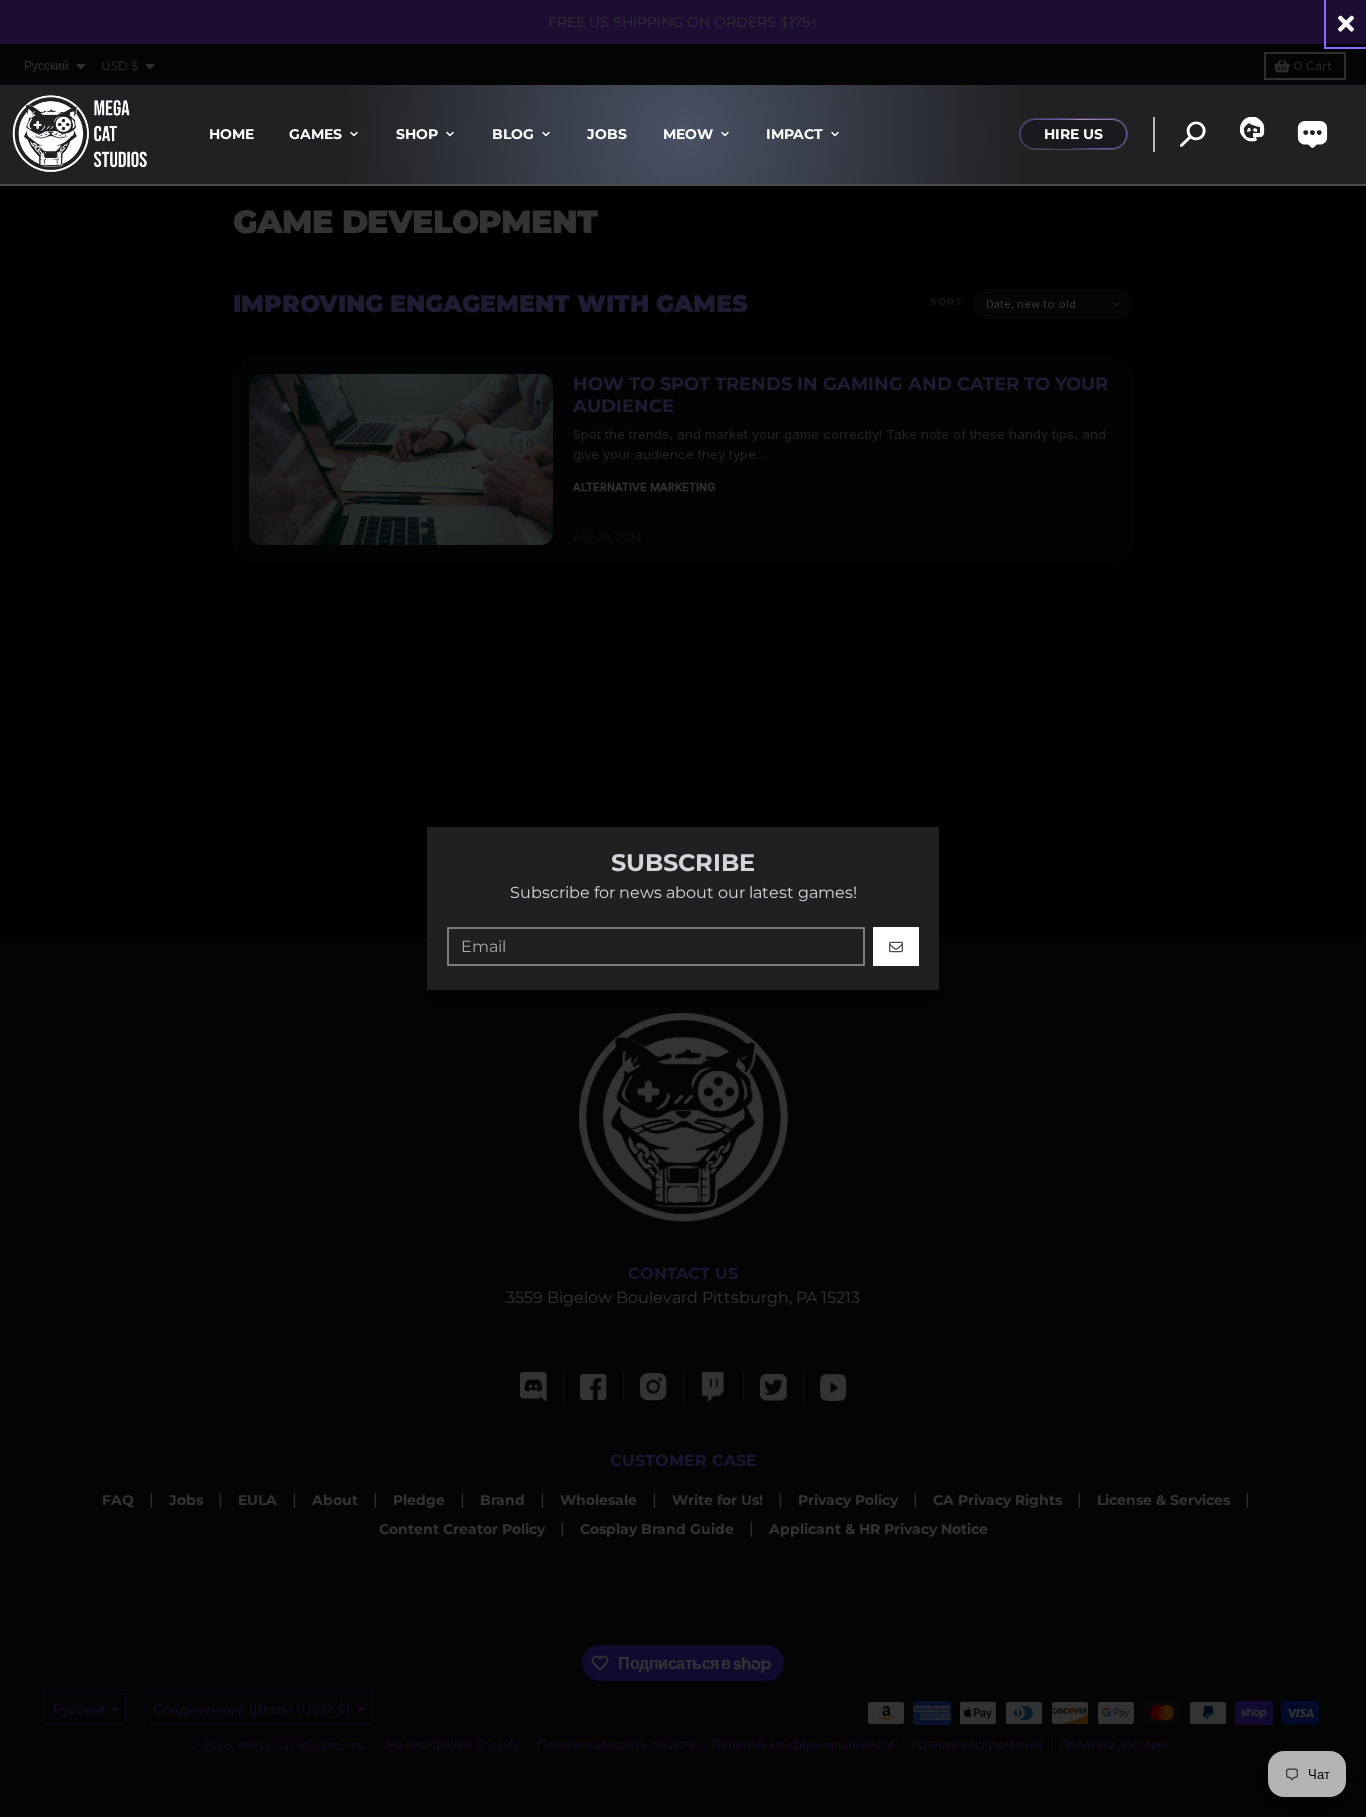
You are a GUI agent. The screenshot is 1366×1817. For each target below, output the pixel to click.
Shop (417, 134)
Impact (794, 134)
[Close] (1346, 23)
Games (315, 134)
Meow (688, 134)
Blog (513, 134)
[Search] (1192, 134)
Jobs (607, 134)
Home (231, 134)
